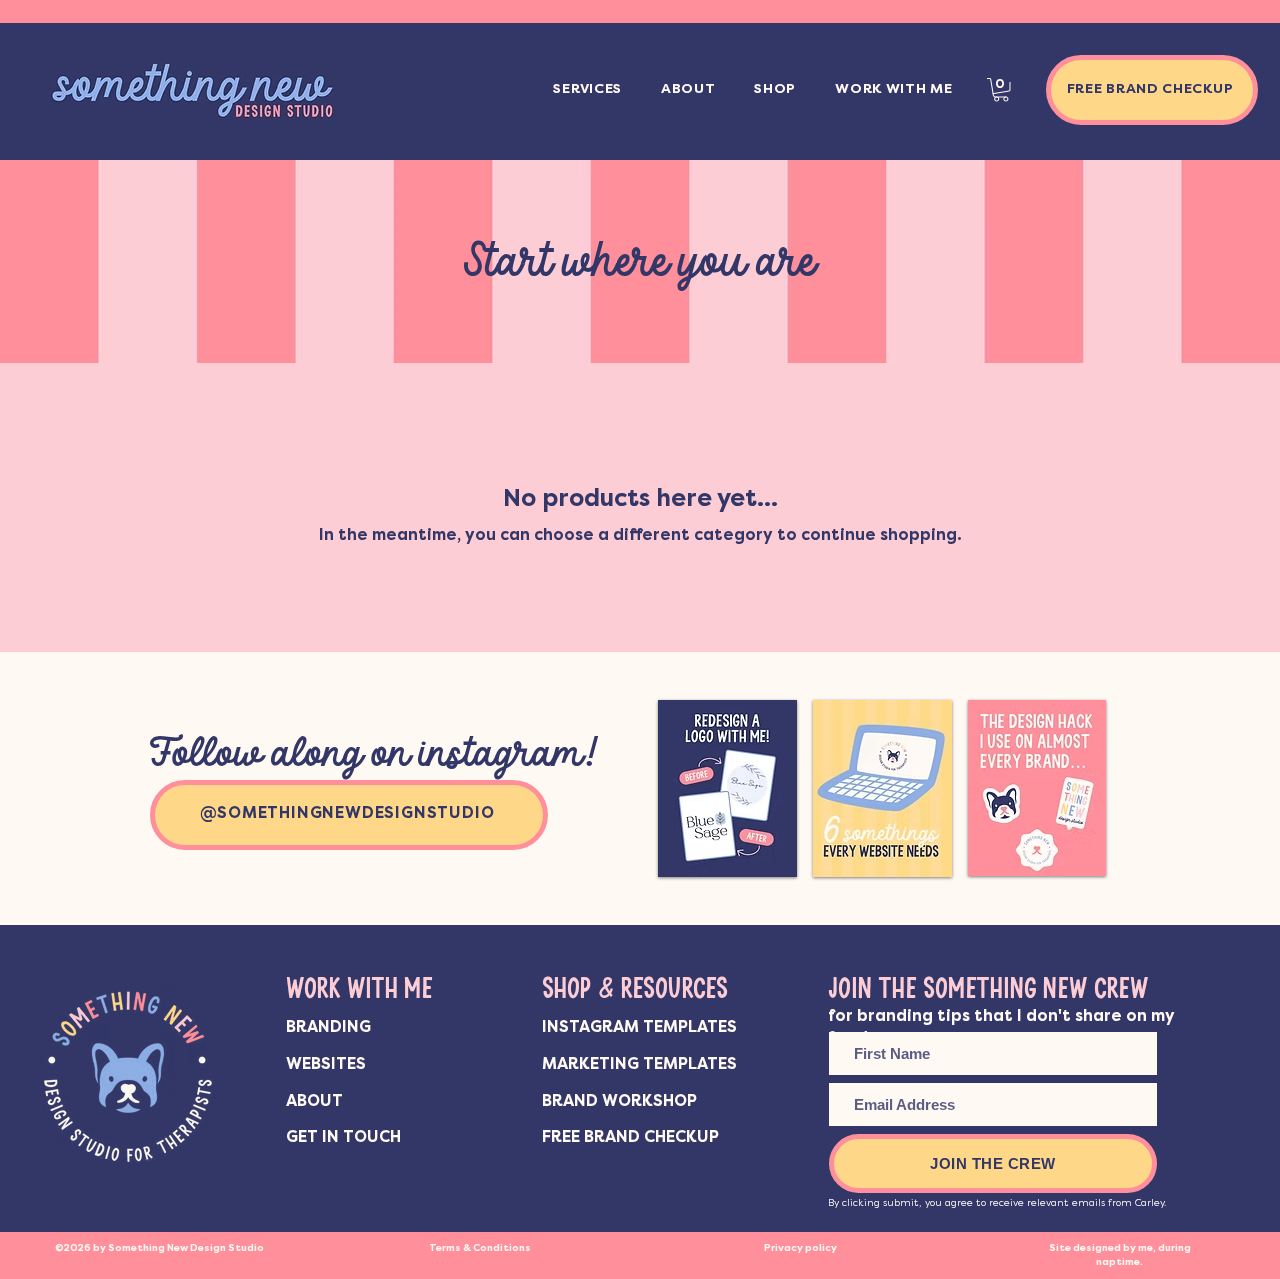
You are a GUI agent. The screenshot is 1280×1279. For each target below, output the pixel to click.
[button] (588, 90)
